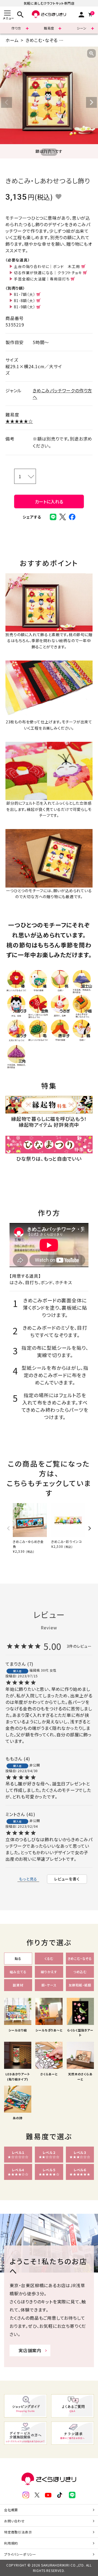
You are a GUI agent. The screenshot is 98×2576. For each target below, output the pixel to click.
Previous (7, 102)
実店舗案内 (30, 2350)
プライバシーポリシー (20, 2554)
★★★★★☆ (19, 421)
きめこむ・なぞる (42, 40)
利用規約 (11, 2543)
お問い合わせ (14, 2521)
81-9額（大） (24, 307)
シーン (82, 28)
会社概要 (11, 2510)
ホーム (12, 40)
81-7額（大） (24, 294)
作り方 (16, 28)
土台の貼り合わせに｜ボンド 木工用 (47, 266)
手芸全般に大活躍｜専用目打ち (42, 279)
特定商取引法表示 (18, 2532)
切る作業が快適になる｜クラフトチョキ (48, 273)
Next (91, 102)
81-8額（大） (24, 300)
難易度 (49, 28)
